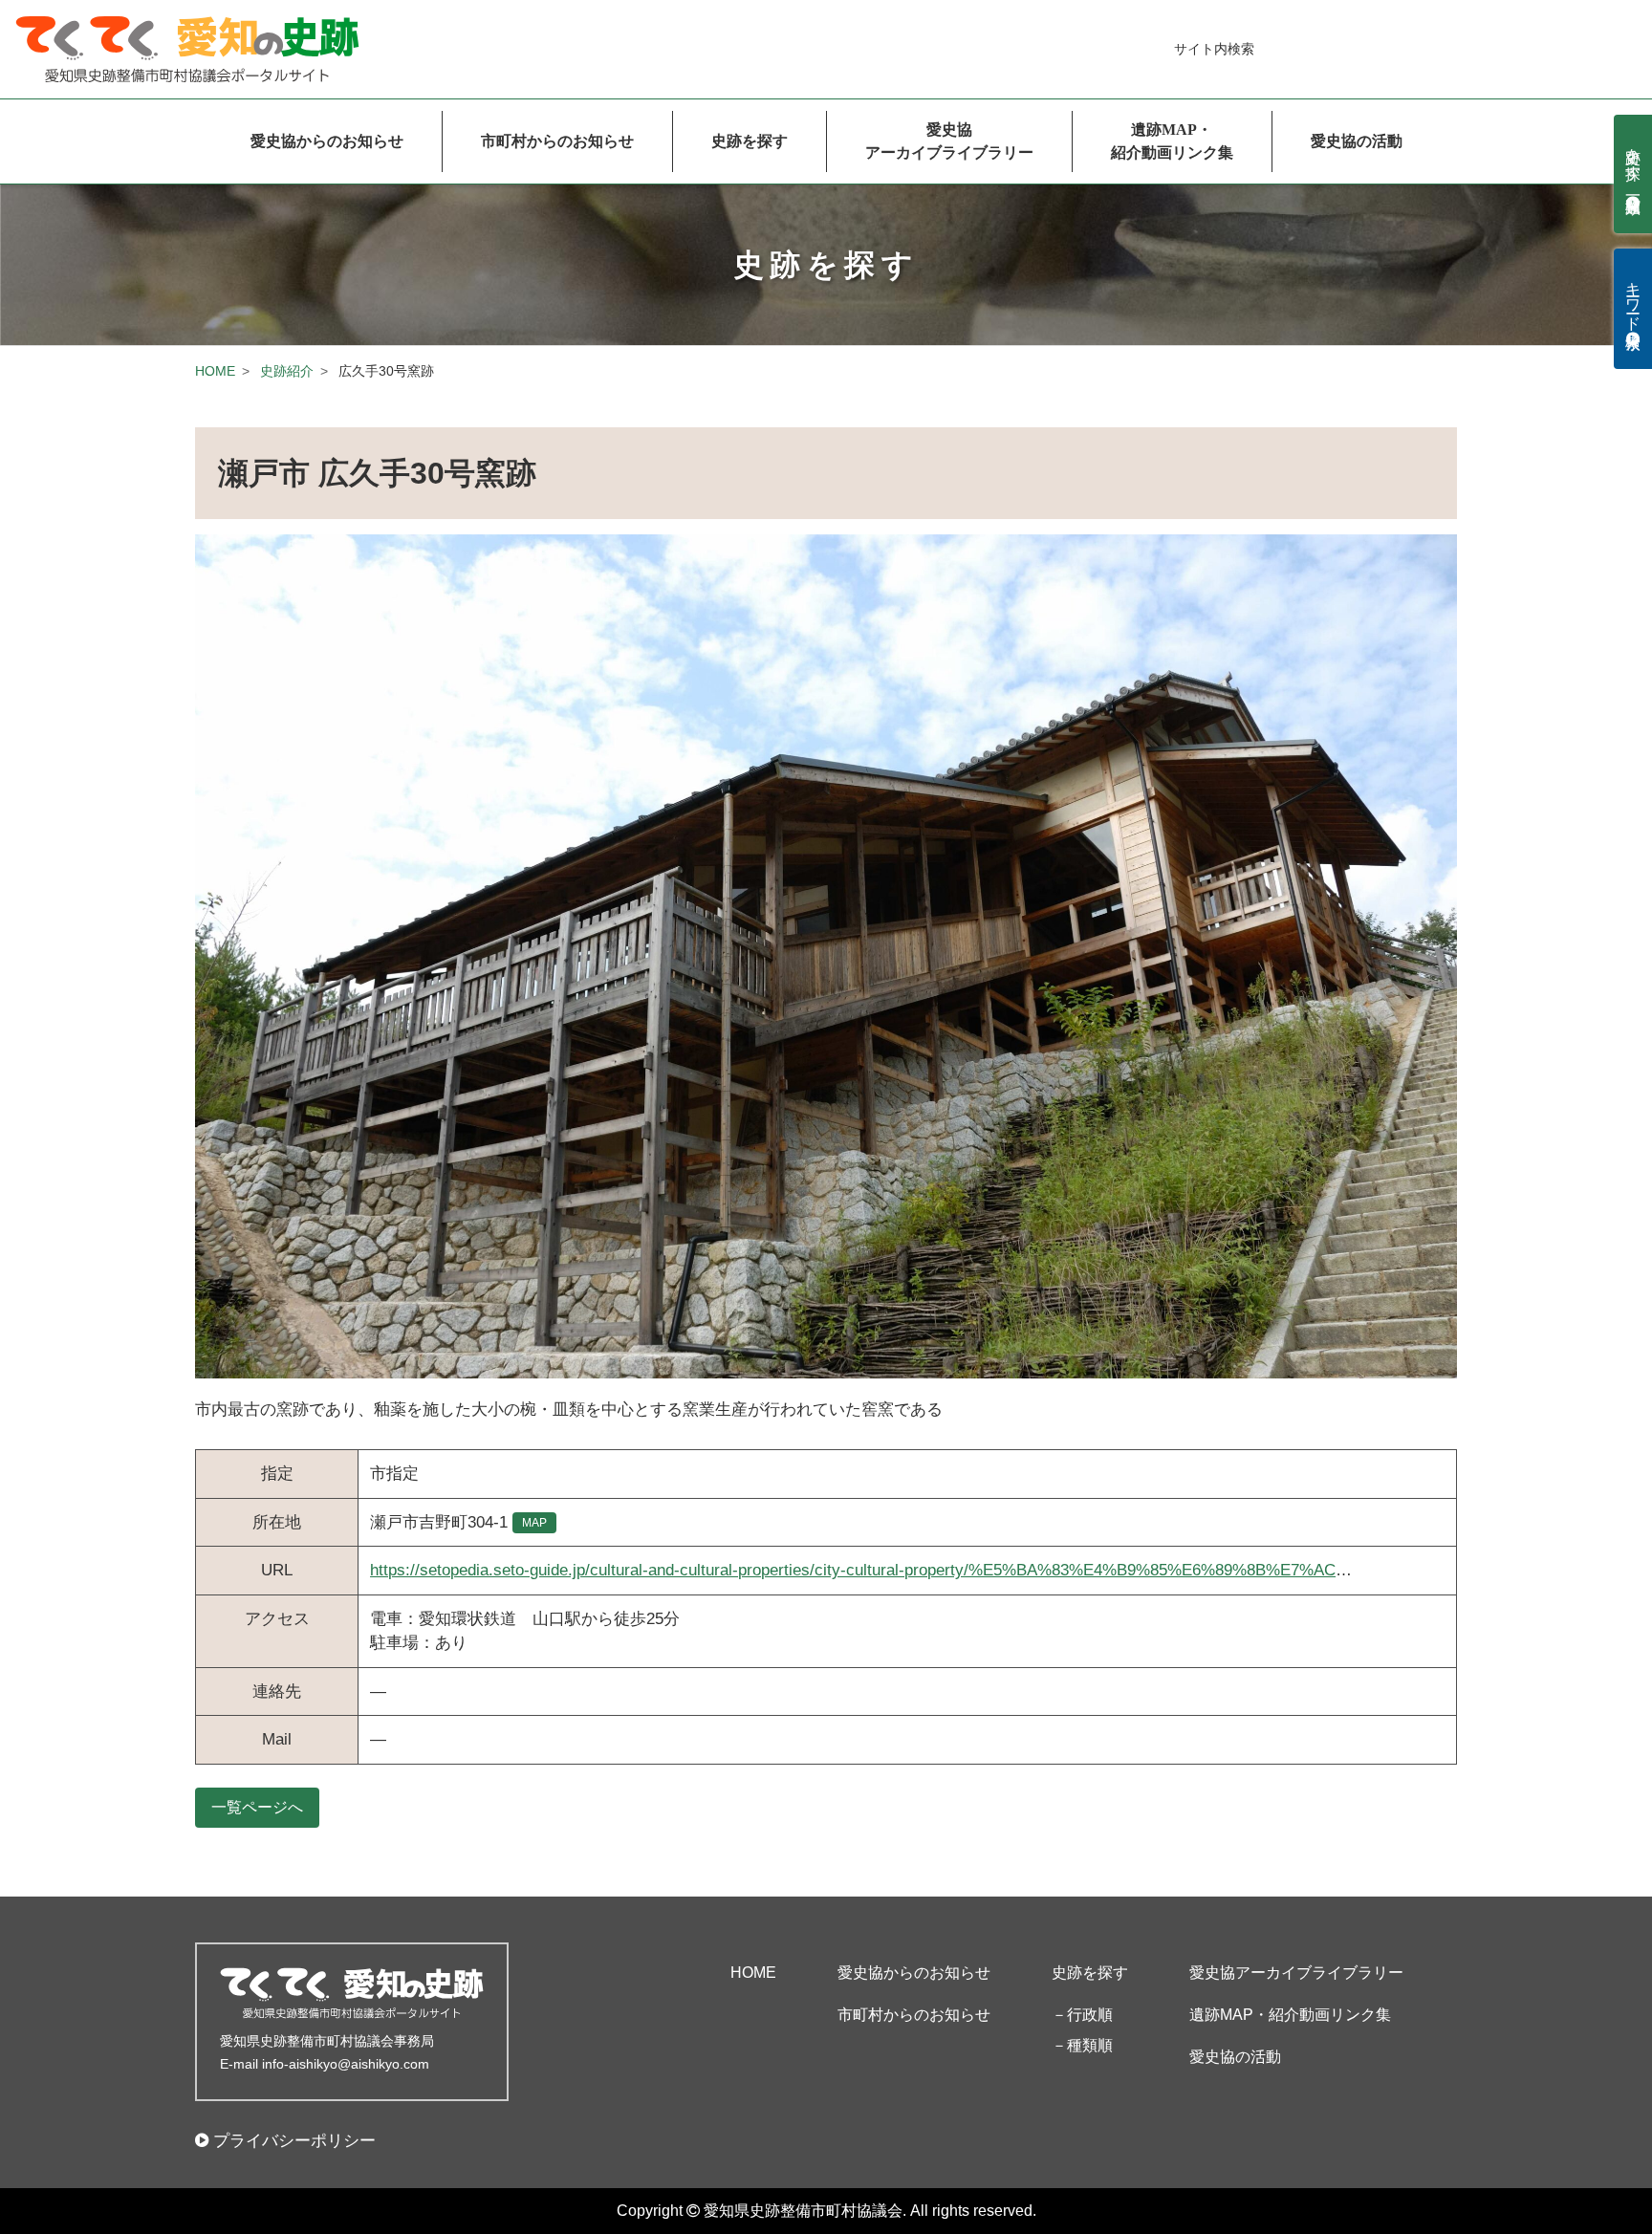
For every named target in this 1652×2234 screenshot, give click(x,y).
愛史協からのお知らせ (327, 141)
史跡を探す (750, 141)
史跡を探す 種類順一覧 (1633, 164)
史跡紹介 (287, 371)
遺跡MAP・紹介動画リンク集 (1172, 141)
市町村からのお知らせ (557, 141)
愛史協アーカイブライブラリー (949, 141)
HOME (215, 371)
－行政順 (1082, 2015)
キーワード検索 (1633, 299)
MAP (534, 1523)
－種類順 (1082, 2045)
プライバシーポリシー (294, 2141)
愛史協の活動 (1357, 141)
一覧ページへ (257, 1807)
